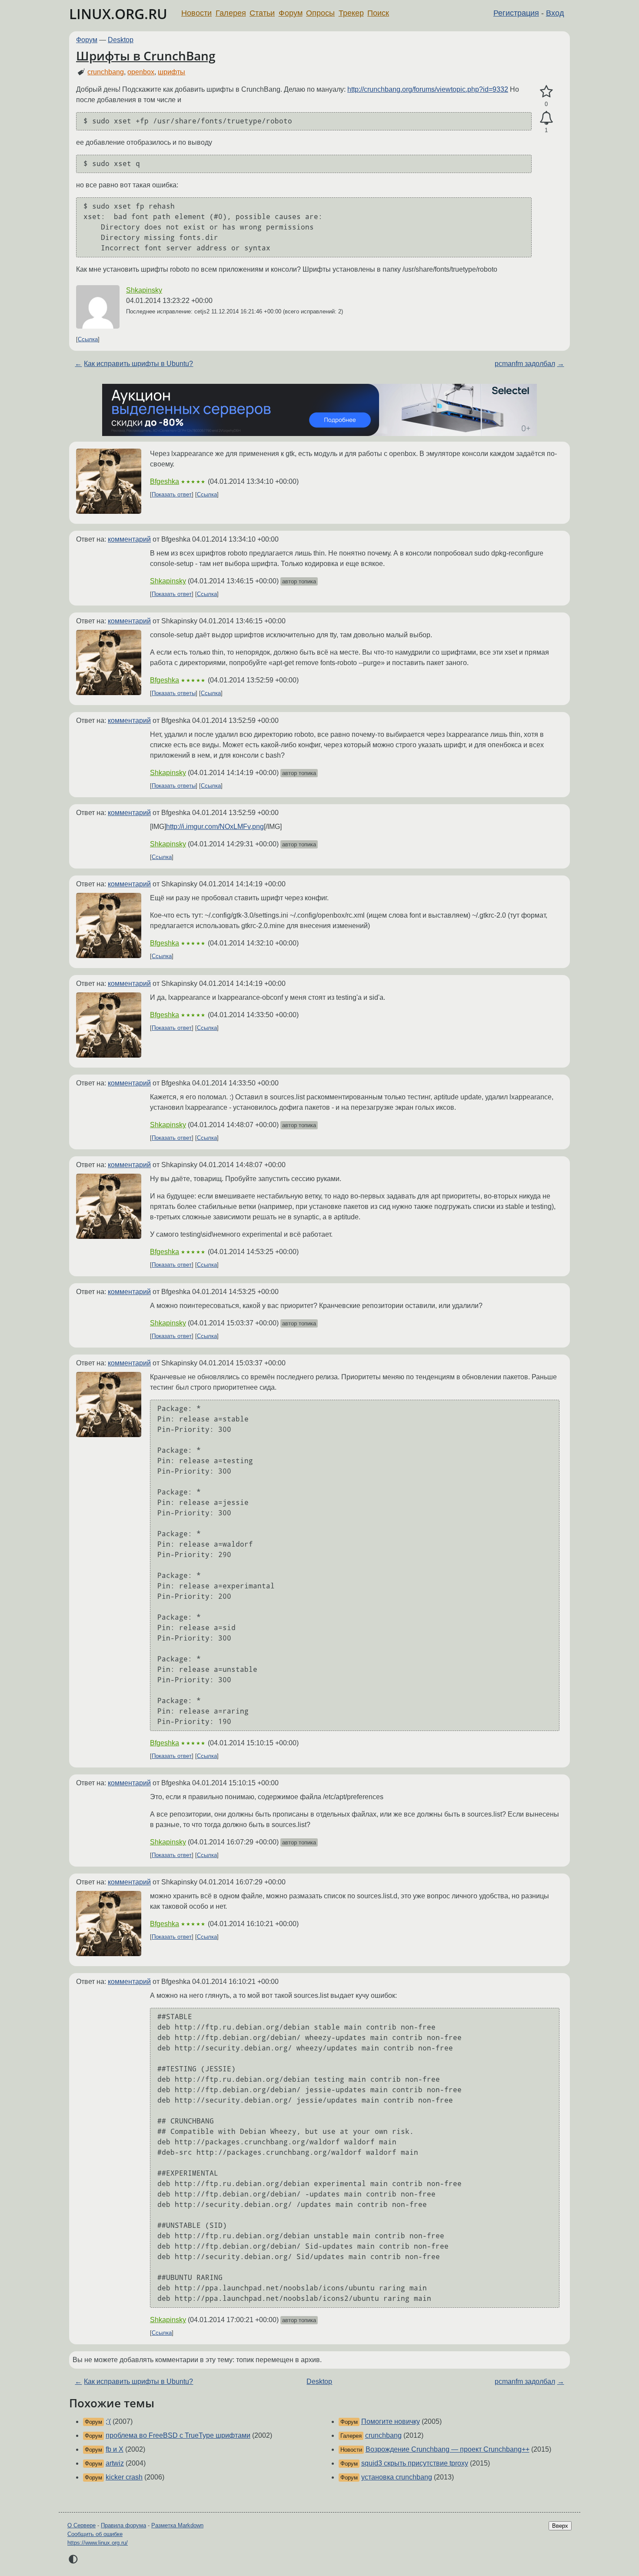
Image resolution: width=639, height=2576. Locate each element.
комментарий (129, 539)
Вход (555, 13)
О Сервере (82, 2525)
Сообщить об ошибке (95, 2534)
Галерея (231, 13)
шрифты (171, 72)
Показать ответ (172, 494)
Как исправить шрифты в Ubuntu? (138, 364)
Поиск (378, 13)
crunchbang (106, 72)
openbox (141, 72)
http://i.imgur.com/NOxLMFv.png (215, 827)
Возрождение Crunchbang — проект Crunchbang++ (448, 2449)
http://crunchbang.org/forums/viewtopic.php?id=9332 (428, 89)
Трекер (351, 13)
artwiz (115, 2463)
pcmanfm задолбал (525, 364)
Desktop (121, 40)
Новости (196, 13)
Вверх (560, 2526)
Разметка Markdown (177, 2525)
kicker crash (124, 2477)
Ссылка (88, 339)
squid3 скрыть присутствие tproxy (415, 2463)
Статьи (262, 13)
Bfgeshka (165, 481)
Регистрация (516, 13)
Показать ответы (174, 693)
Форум (291, 13)
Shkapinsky (144, 290)
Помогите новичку (391, 2421)
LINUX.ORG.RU (118, 14)
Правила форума (123, 2525)
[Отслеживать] (546, 118)
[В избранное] (546, 92)
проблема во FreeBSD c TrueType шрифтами (178, 2435)
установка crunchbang (397, 2477)
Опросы (320, 13)
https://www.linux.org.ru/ (98, 2543)
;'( (108, 2421)
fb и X (115, 2449)
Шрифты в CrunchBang (146, 56)
